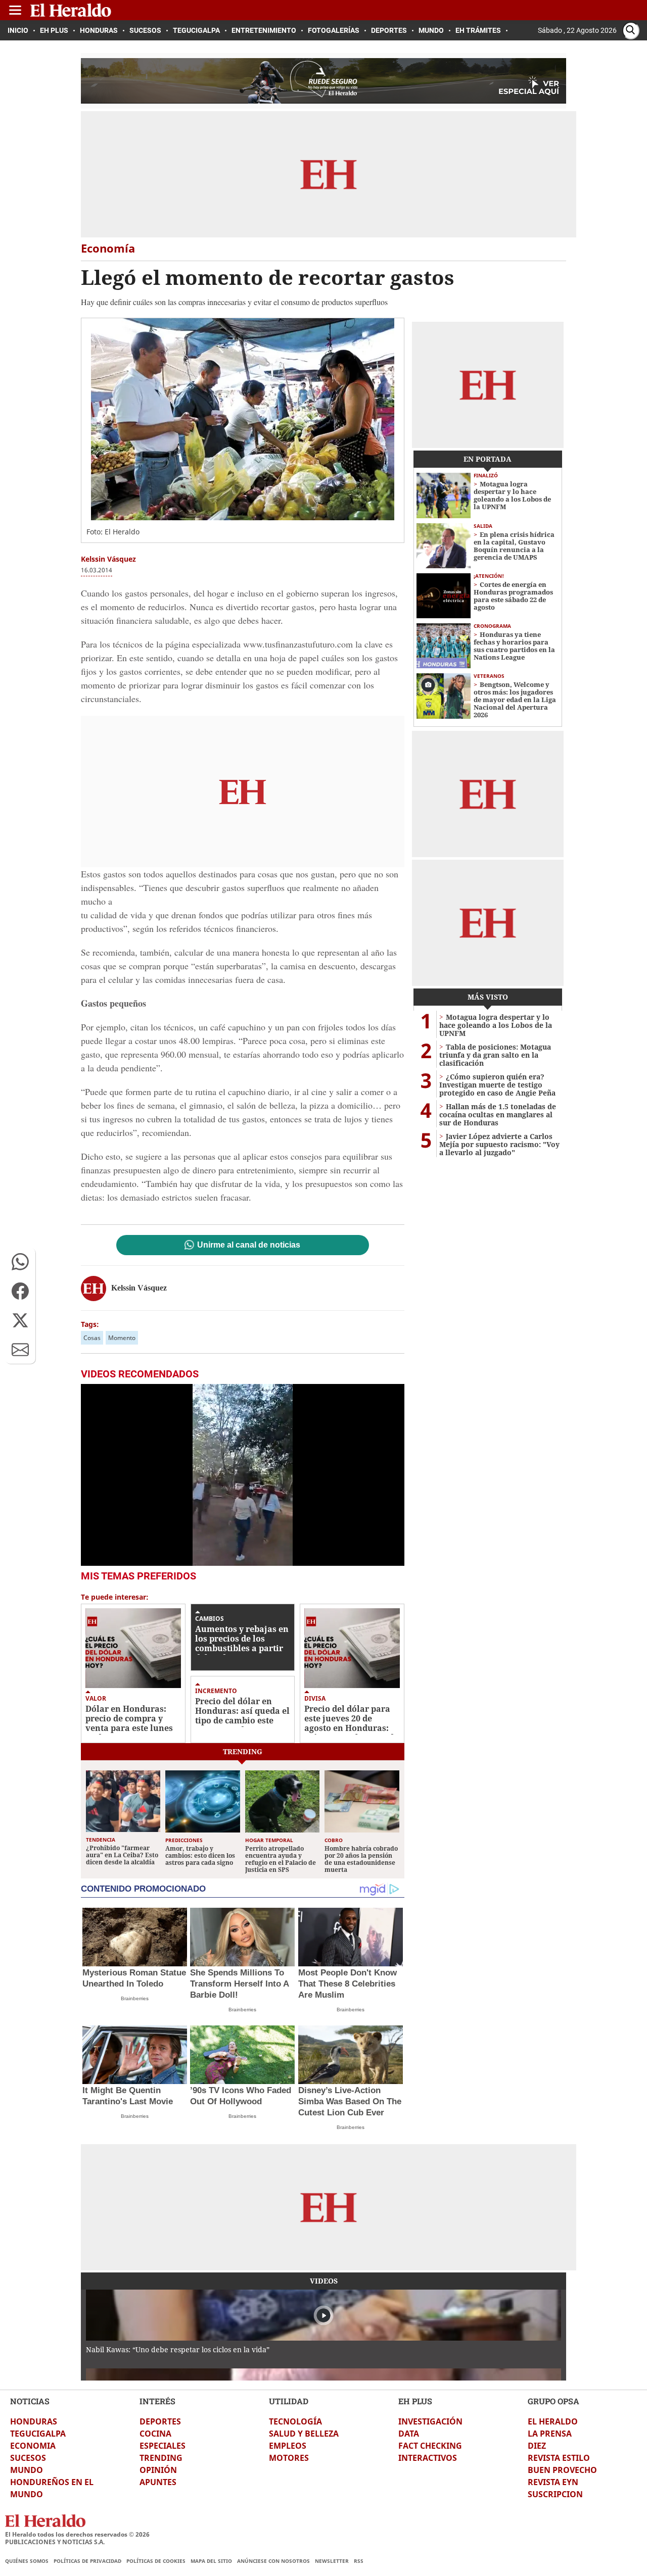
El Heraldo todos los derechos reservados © (77, 2534)
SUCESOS (28, 2458)
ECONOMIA (33, 2446)
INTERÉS (157, 2401)
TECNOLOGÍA (295, 2421)
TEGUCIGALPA (38, 2434)
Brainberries (135, 1998)
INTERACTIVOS (428, 2458)
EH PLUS (415, 2401)
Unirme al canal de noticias (249, 1245)
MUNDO (27, 2470)
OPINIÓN (158, 2470)
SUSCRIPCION (555, 2494)
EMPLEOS (288, 2446)
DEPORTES (160, 2421)
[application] (243, 1475)
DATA (409, 2434)
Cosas (92, 1338)
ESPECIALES (163, 2446)
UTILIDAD (289, 2401)
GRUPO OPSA (553, 2401)
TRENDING (161, 2458)
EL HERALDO (553, 2421)
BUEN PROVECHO (562, 2470)
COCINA (155, 2434)
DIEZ (537, 2446)
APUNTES (158, 2482)
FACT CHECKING (430, 2446)
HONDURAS (34, 2421)
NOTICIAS (30, 2401)
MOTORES (289, 2458)
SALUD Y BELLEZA (304, 2434)
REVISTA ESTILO (559, 2458)
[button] (20, 1262)
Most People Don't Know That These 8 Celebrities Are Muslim (348, 1984)
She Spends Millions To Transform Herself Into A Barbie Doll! (239, 1984)
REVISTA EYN (553, 2482)
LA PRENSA (550, 2434)
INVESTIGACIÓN (430, 2421)
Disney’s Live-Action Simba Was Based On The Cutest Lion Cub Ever (350, 2101)
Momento (122, 1338)
